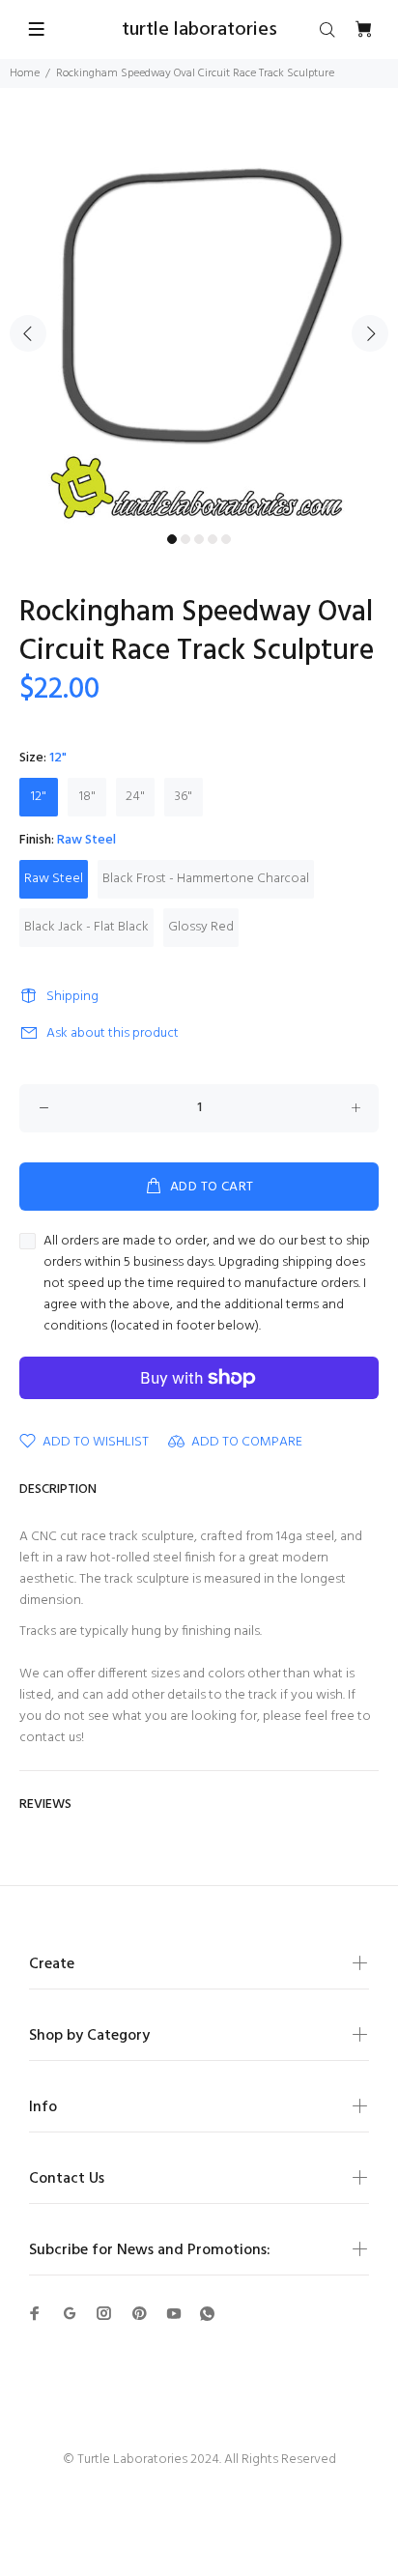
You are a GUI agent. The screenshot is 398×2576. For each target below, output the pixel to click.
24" (135, 797)
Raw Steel (54, 879)
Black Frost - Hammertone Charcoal (206, 879)
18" (87, 797)
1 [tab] (172, 539)
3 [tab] (199, 539)
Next (370, 333)
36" (184, 797)
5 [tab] (226, 539)
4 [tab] (213, 539)
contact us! (52, 1738)
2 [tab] (185, 539)
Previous (28, 333)
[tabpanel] (199, 322)
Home (25, 73)
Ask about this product (113, 1033)
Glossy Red (201, 927)
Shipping (72, 997)
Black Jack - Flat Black (86, 927)
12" (39, 797)
